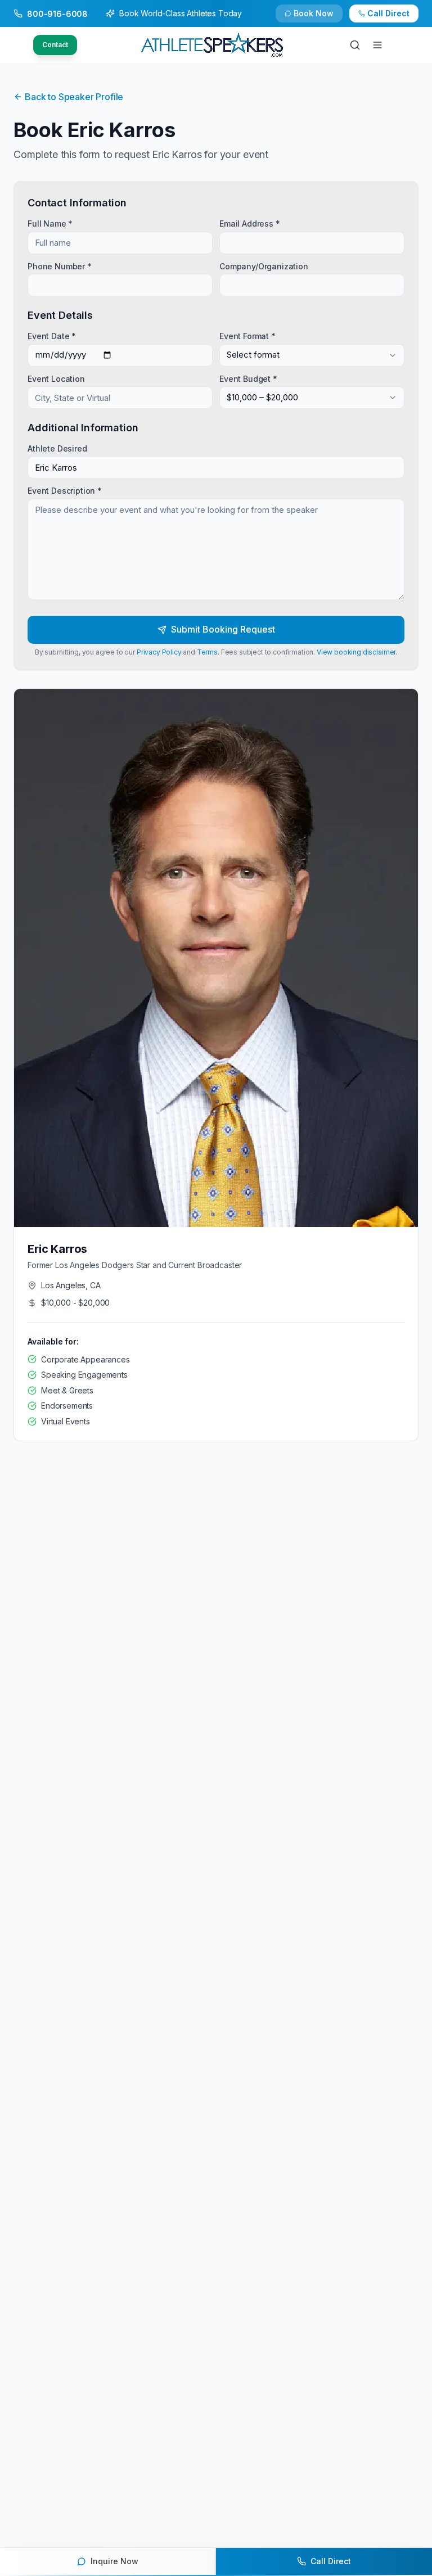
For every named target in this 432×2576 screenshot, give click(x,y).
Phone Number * (60, 266)
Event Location (56, 378)
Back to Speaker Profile (74, 97)
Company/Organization (264, 266)
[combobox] (312, 355)
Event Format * (247, 336)
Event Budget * (248, 378)
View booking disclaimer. (357, 652)
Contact (55, 45)
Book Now (314, 13)
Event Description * (65, 491)
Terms (207, 652)
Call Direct (388, 13)
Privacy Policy (159, 652)
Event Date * (52, 336)
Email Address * (250, 224)
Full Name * (50, 224)
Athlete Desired (57, 448)
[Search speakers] (355, 45)
